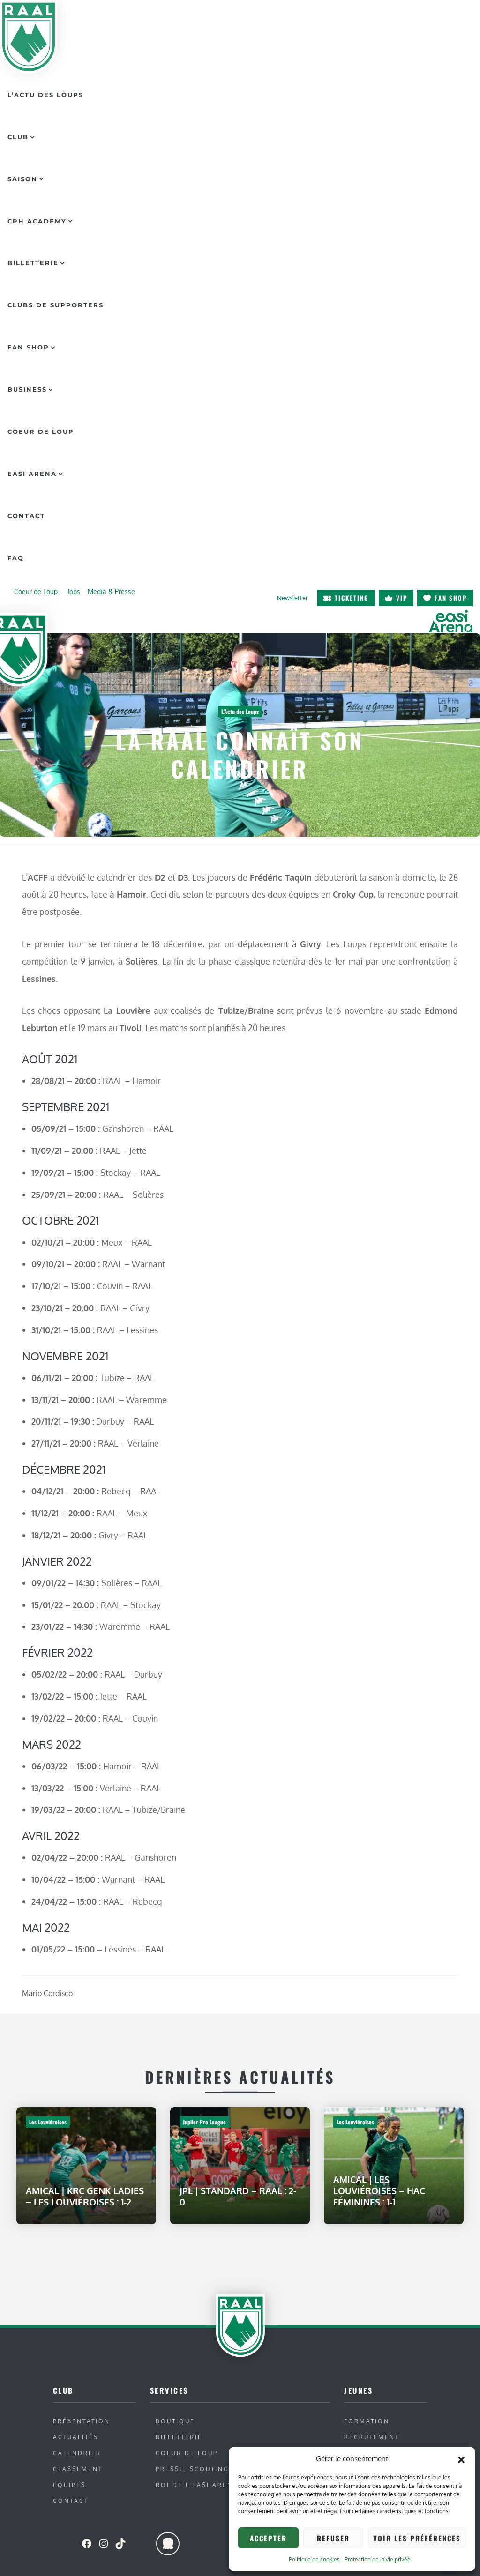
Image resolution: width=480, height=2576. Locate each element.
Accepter (268, 2538)
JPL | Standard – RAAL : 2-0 (238, 2196)
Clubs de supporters (56, 305)
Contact (26, 516)
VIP (402, 598)
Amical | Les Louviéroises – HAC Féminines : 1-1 (379, 2191)
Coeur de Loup (41, 431)
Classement (78, 2469)
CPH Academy (37, 221)
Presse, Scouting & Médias (213, 2469)
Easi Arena (32, 474)
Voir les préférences (417, 2538)
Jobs (74, 591)
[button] (461, 2459)
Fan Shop (28, 347)
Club (18, 137)
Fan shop (451, 598)
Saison (22, 179)
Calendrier (77, 2453)
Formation (367, 2421)
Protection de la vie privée (378, 2559)
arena (450, 621)
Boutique (175, 2421)
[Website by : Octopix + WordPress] (168, 2544)
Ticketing (352, 598)
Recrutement (372, 2437)
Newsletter (292, 598)
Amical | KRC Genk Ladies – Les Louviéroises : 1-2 (85, 2196)
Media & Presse (111, 591)
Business (27, 389)
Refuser (333, 2538)
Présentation (82, 2421)
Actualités (76, 2437)
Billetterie (33, 263)
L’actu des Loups (45, 95)
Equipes (69, 2485)
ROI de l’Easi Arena (197, 2485)
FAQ (16, 558)
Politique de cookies (314, 2559)
